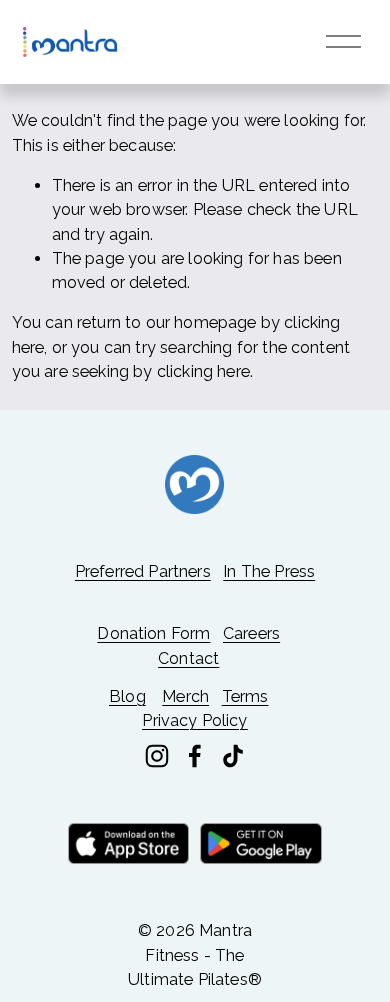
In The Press (269, 571)
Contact (188, 658)
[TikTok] (233, 756)
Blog (127, 696)
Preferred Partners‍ (143, 571)
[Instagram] (157, 756)
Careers (251, 633)
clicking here (203, 371)
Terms (245, 696)
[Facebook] (195, 756)
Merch (185, 696)
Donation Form (153, 633)
